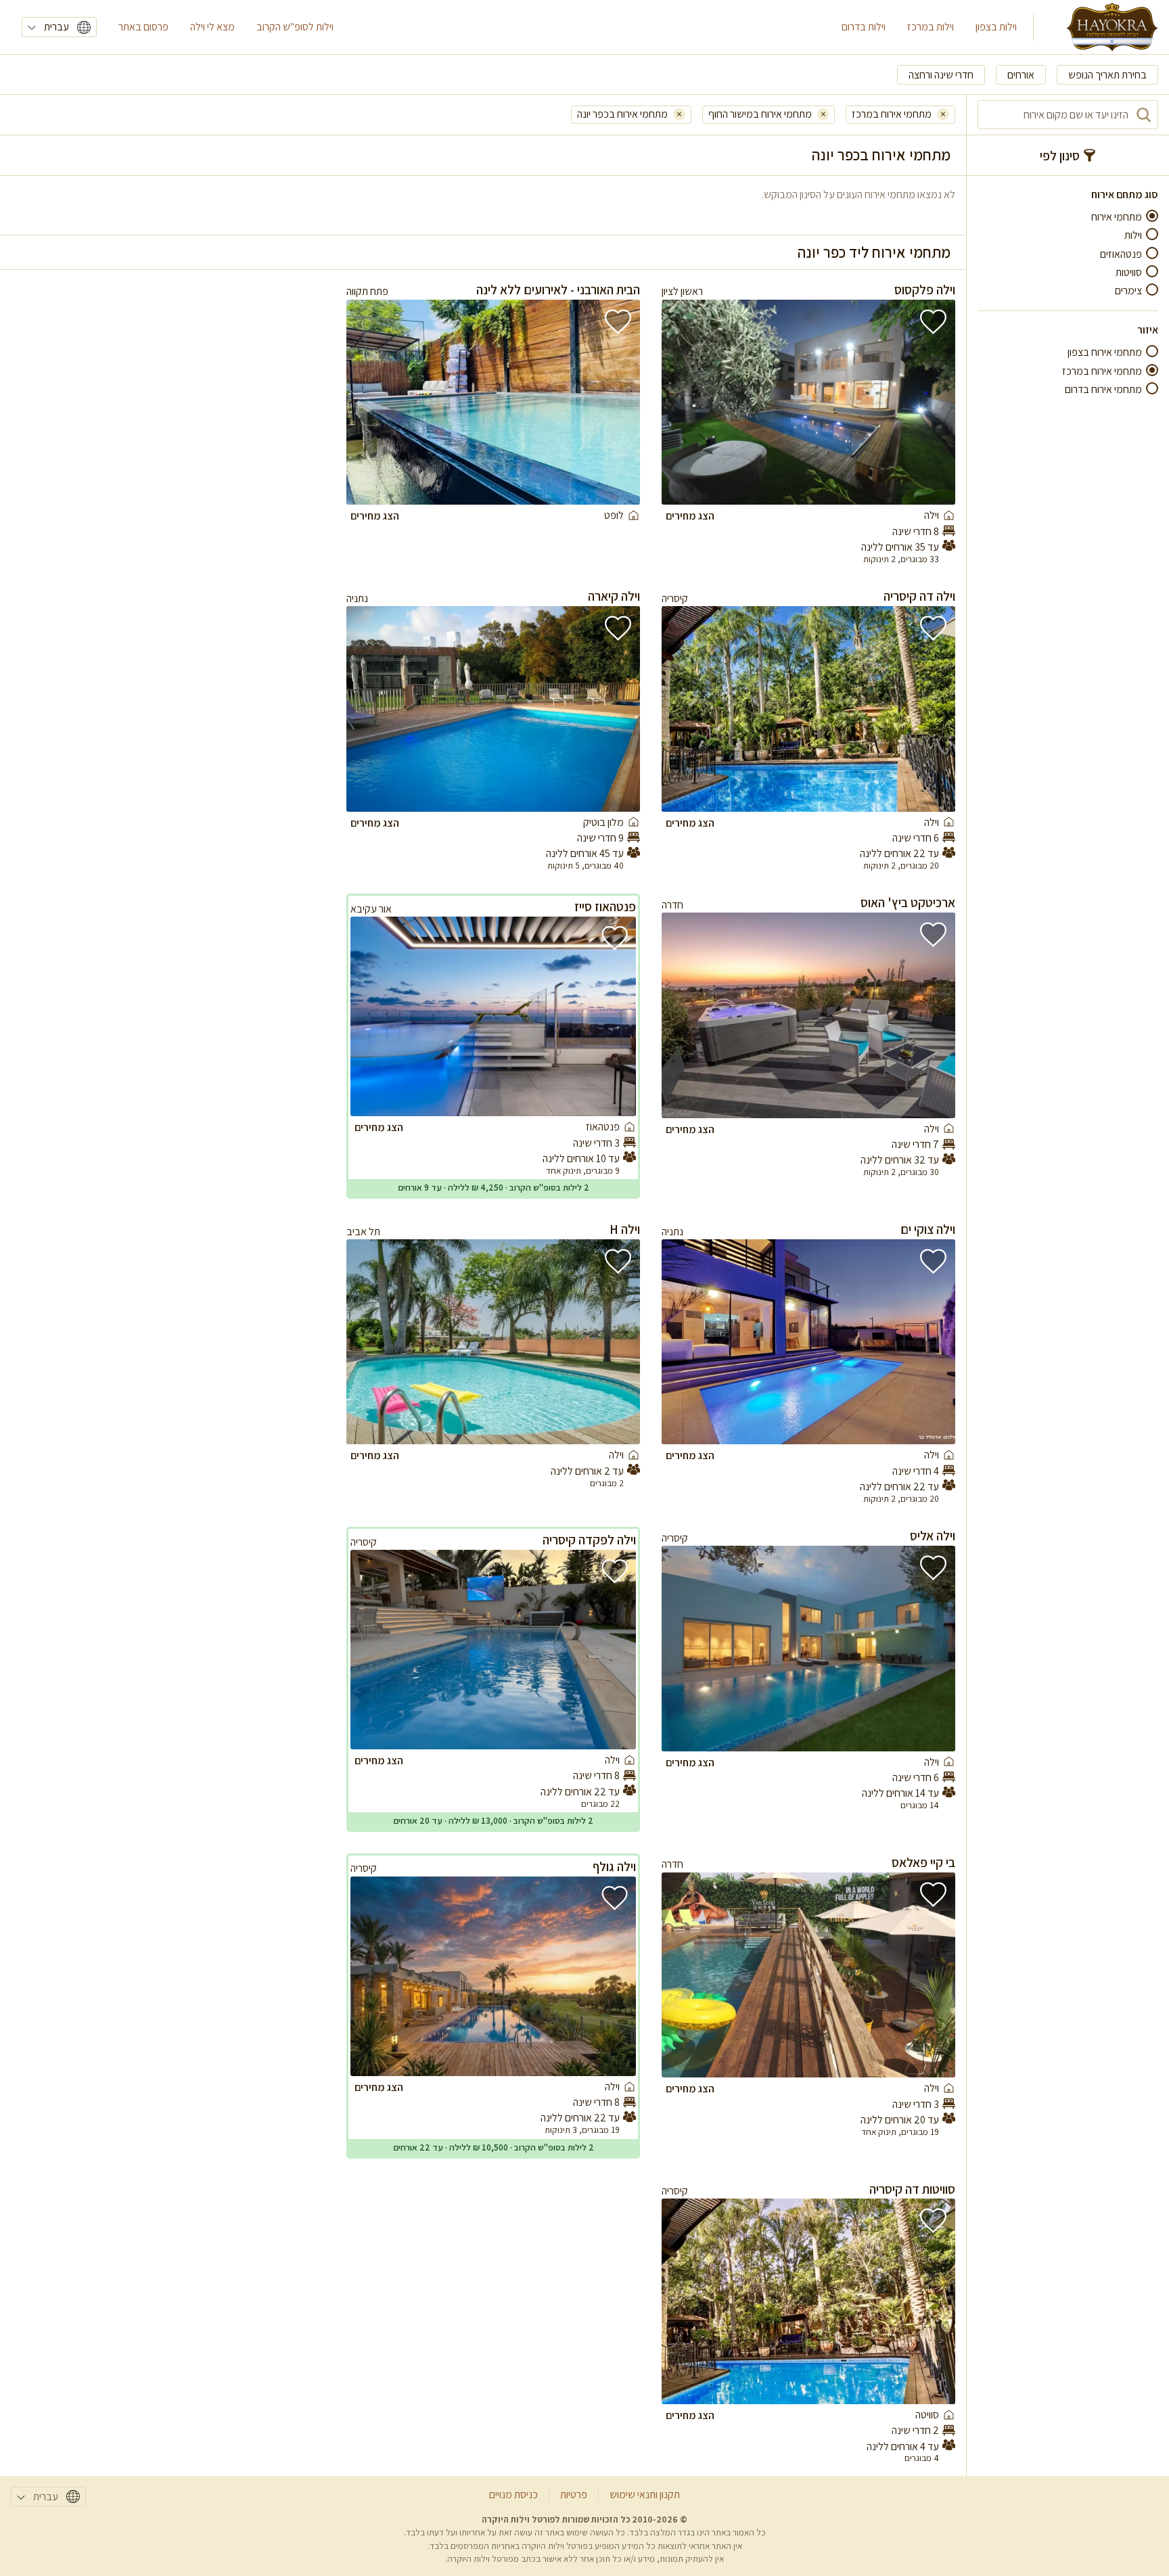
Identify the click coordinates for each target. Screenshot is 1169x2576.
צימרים (1128, 291)
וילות (1133, 235)
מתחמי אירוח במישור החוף (760, 114)
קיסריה (675, 598)
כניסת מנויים (513, 2494)
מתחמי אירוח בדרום (1103, 389)
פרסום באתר (143, 27)
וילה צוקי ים (928, 1229)
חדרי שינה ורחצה (941, 75)
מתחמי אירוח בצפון (1105, 352)
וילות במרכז (931, 27)
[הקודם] (926, 402)
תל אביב (363, 1232)
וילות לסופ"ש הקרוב (295, 27)
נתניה (357, 598)
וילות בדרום (864, 27)
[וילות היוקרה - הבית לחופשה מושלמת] (1112, 27)
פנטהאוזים (1121, 254)
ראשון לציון (682, 291)
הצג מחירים (690, 516)
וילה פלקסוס (925, 290)
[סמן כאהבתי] (933, 322)
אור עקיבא (371, 909)
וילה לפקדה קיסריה (589, 1540)
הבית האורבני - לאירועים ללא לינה (558, 290)
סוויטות (1129, 272)
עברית (56, 27)
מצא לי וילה (212, 27)
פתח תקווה (367, 291)
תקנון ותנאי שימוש (645, 2494)
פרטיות (574, 2494)
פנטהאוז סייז (605, 906)
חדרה (672, 905)
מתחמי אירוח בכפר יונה (622, 114)
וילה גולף (614, 1866)
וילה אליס (933, 1536)
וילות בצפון (996, 27)
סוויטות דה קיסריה (912, 2189)
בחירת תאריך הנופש (1107, 75)
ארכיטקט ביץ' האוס (908, 902)
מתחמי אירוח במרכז (1102, 371)
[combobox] (1068, 115)
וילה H (625, 1229)
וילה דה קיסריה (919, 596)
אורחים (1021, 75)
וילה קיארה (614, 596)
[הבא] (691, 402)
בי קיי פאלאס (923, 1862)
